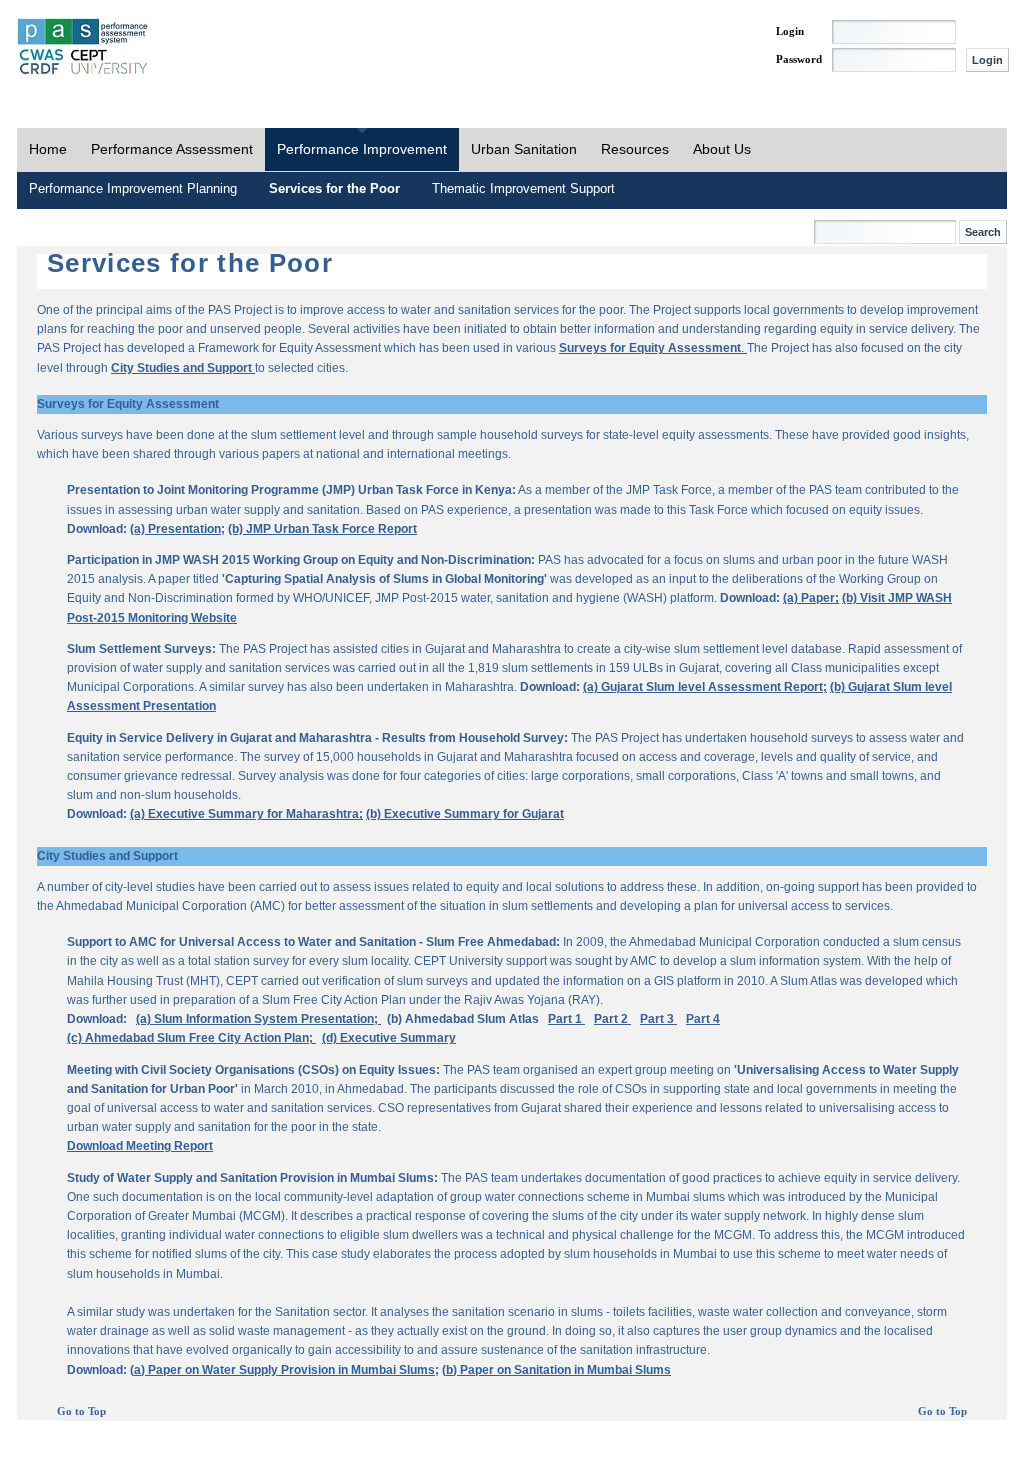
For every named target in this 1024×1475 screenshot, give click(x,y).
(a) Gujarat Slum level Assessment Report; (705, 687)
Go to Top (81, 1411)
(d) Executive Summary (389, 1038)
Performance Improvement (362, 149)
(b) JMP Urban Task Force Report (322, 529)
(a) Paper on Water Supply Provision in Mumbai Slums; (284, 1370)
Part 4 (703, 1019)
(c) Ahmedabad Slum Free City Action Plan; (191, 1038)
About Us (722, 149)
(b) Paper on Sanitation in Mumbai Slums (556, 1370)
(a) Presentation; (177, 529)
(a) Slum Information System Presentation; (258, 1019)
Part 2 (612, 1019)
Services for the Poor (334, 188)
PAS (84, 48)
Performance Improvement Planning (133, 188)
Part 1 (566, 1019)
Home (48, 149)
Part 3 (658, 1019)
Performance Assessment (172, 149)
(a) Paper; (811, 598)
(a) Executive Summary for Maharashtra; (246, 814)
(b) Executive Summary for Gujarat (465, 814)
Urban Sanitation (524, 149)
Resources (635, 149)
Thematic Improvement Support (523, 188)
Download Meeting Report (140, 1146)
